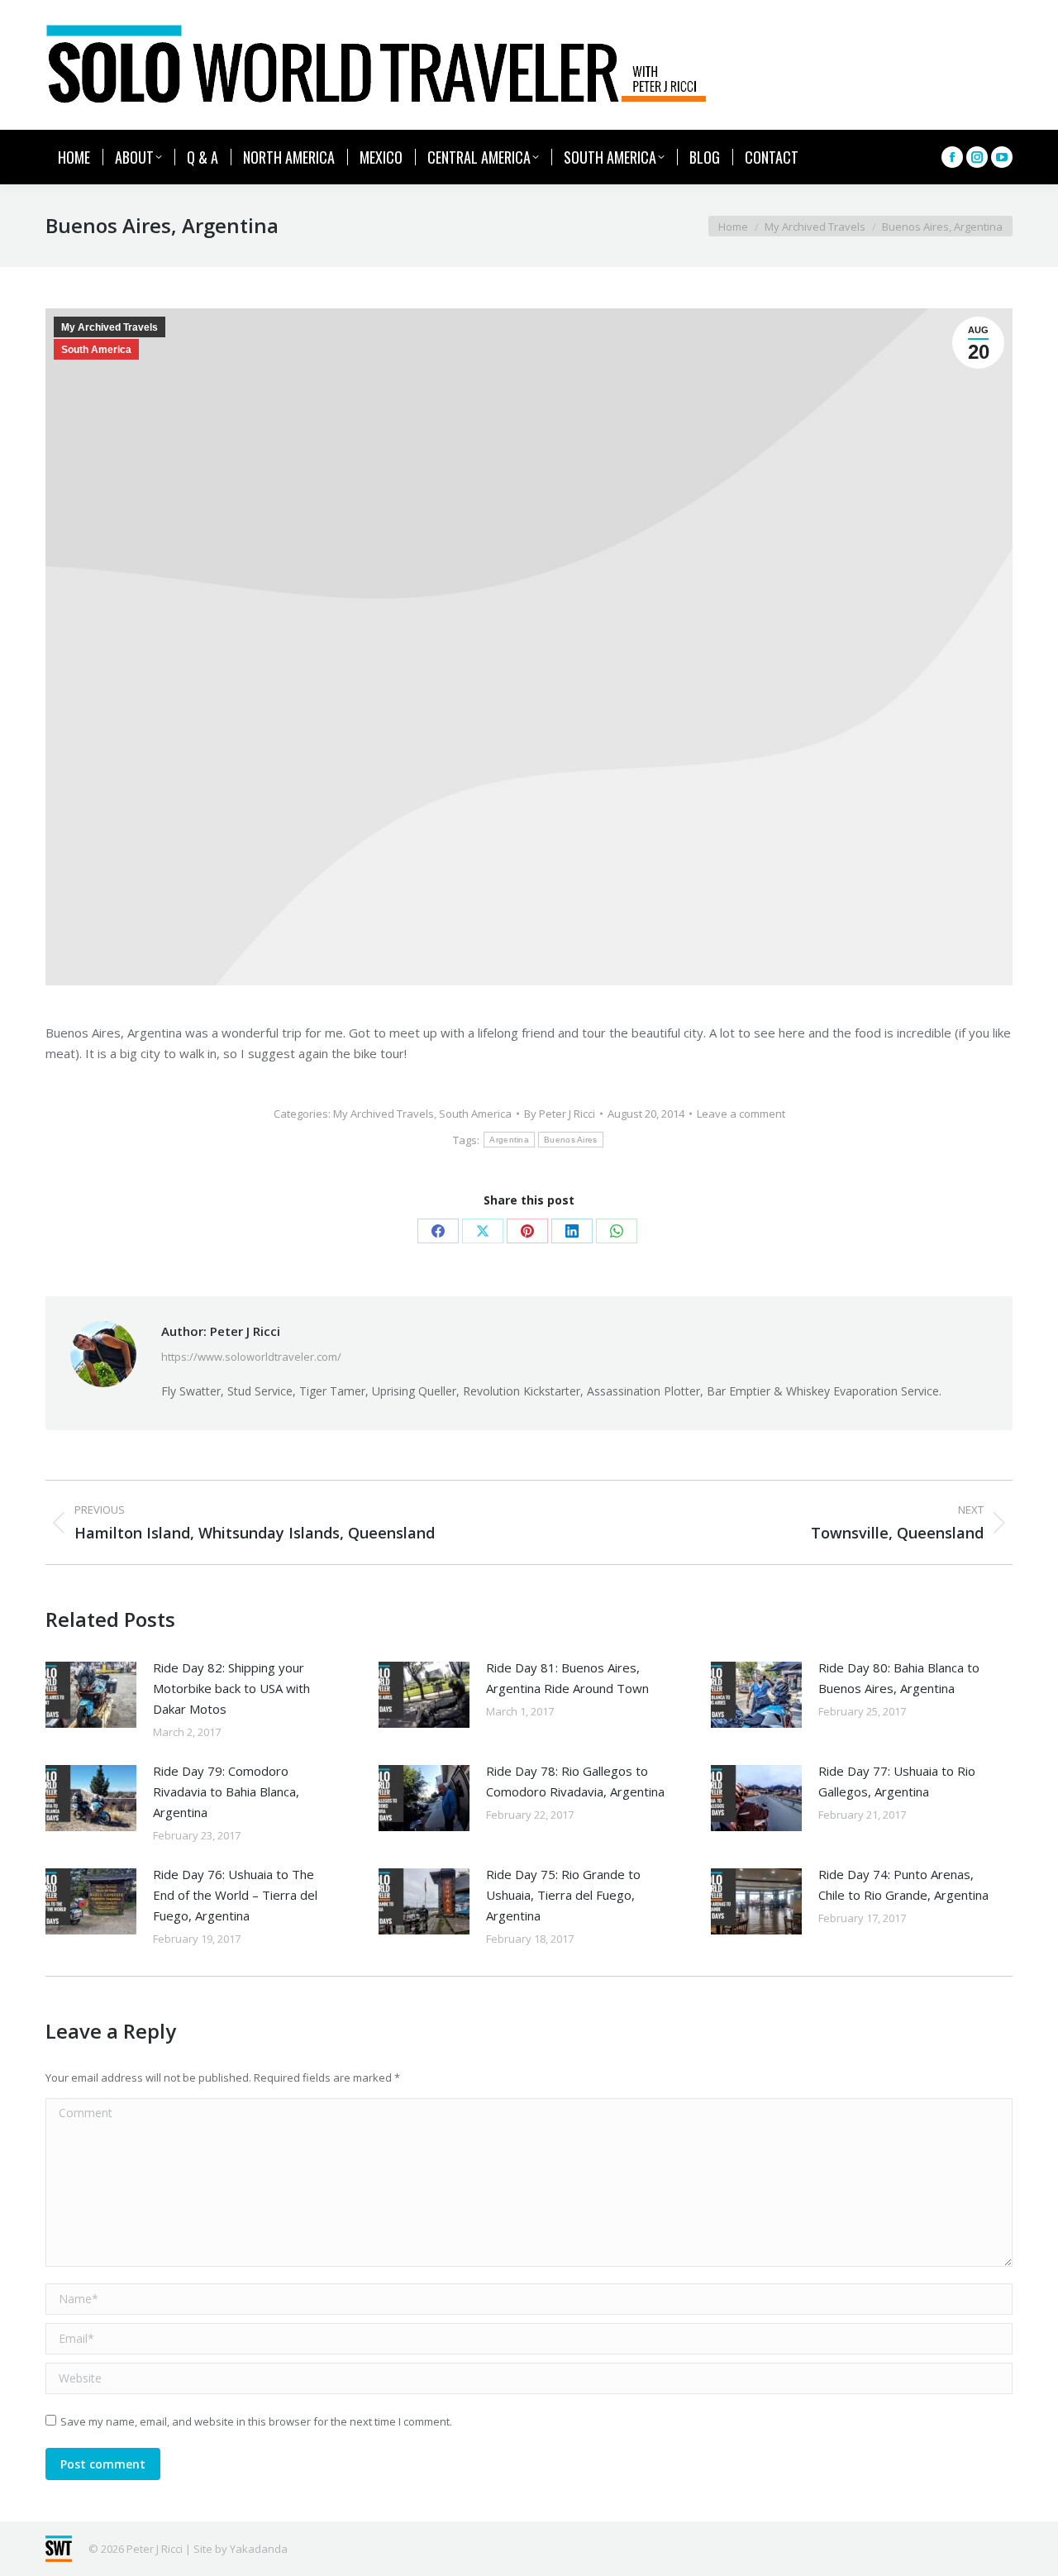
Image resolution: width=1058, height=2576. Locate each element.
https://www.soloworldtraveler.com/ (251, 1357)
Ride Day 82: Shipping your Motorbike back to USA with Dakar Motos (231, 1688)
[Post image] (91, 1695)
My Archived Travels (110, 327)
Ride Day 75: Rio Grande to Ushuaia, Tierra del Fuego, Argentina (563, 1895)
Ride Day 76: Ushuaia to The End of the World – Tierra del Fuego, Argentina (235, 1895)
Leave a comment (741, 1114)
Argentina (509, 1140)
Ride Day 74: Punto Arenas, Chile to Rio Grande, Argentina (903, 1884)
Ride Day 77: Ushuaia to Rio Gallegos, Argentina (897, 1781)
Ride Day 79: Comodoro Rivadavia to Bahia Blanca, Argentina (226, 1791)
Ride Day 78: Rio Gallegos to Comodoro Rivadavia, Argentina (575, 1781)
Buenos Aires (571, 1140)
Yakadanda (259, 2549)
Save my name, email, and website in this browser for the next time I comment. (256, 2421)
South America (96, 350)
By (560, 1114)
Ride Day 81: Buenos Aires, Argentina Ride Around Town (567, 1678)
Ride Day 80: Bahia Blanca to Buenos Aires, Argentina (899, 1678)
